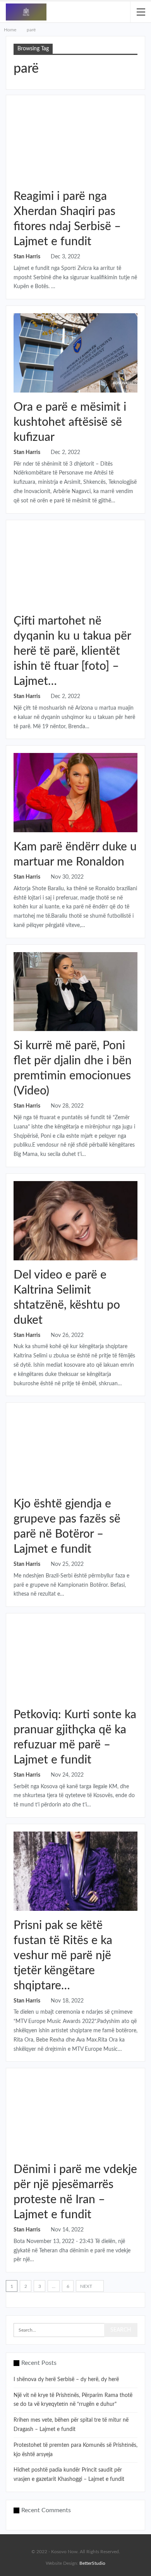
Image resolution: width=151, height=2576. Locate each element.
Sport (17, 107)
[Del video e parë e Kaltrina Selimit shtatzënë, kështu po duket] (75, 1221)
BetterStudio (92, 2563)
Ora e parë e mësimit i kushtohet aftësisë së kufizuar (70, 422)
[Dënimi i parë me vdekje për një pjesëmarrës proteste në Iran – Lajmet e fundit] (75, 2115)
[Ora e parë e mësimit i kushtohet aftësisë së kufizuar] (75, 353)
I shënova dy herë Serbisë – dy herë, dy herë (66, 2380)
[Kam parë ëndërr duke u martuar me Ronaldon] (75, 793)
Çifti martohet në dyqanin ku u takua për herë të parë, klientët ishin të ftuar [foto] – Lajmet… (72, 651)
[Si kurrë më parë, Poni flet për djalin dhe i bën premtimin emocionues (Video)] (75, 992)
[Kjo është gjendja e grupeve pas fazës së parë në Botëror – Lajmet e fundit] (75, 1450)
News (17, 757)
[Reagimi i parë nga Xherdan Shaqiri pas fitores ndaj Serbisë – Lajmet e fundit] (75, 142)
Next (87, 2286)
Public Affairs (17, 317)
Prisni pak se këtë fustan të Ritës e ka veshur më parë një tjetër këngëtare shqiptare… (63, 1956)
